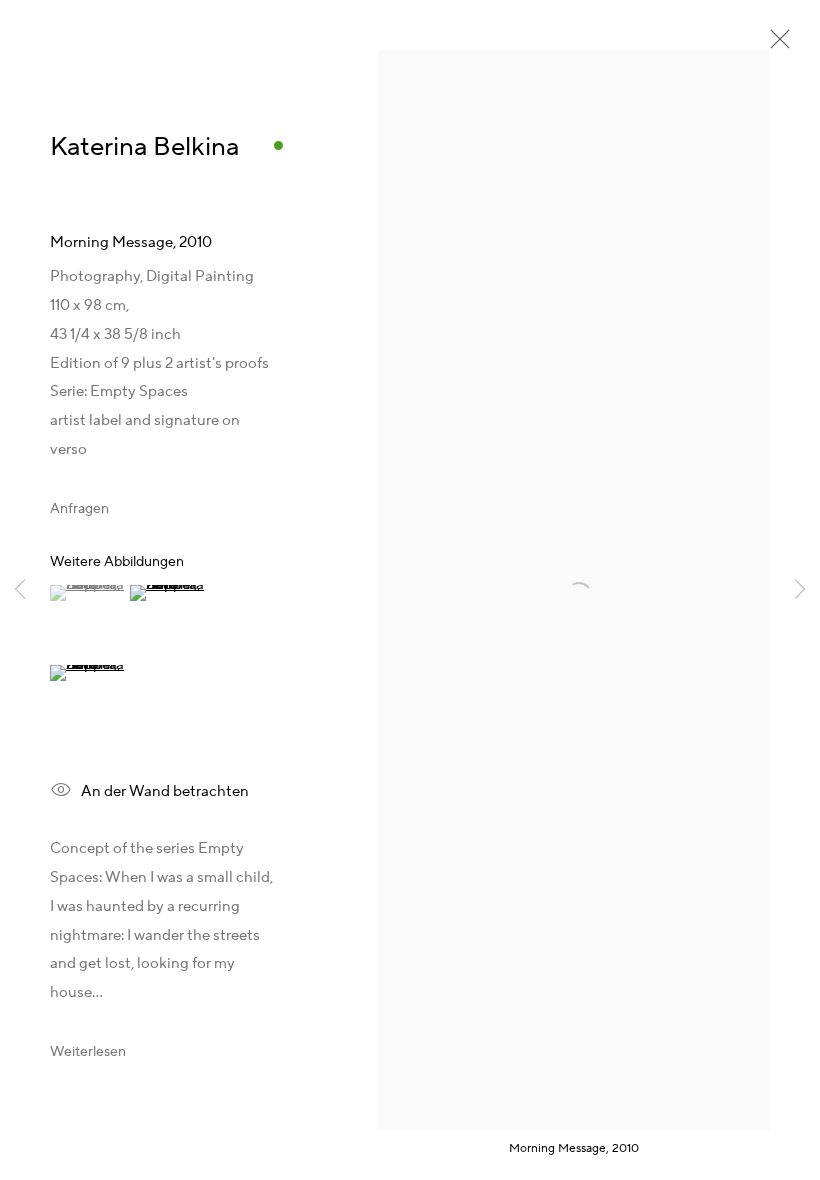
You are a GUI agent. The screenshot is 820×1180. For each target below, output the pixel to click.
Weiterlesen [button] (88, 1052)
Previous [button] (20, 590)
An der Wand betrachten (165, 791)
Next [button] (800, 590)
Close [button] (775, 45)
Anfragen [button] (79, 509)
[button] (87, 593)
